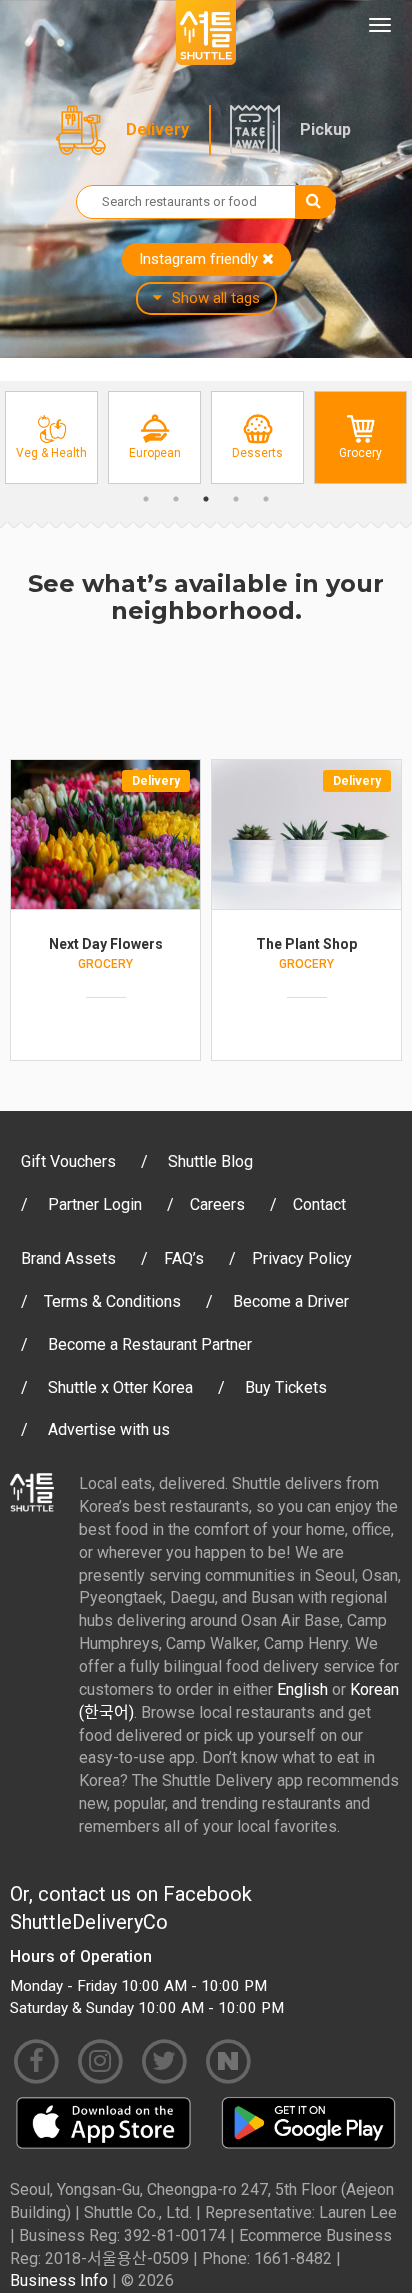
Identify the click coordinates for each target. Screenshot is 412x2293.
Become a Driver (291, 1301)
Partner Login (95, 1204)
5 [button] (266, 499)
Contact (319, 1204)
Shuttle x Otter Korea (120, 1387)
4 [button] (236, 499)
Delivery (157, 129)
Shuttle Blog (210, 1161)
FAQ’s (184, 1258)
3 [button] (206, 499)
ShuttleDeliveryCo (89, 1922)
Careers (217, 1204)
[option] (51, 437)
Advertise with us (109, 1429)
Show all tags (216, 298)
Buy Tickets (286, 1387)
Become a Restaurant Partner (150, 1344)
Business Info (59, 2280)
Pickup (325, 129)
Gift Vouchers (68, 1161)
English (302, 1689)
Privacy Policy (302, 1258)
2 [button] (176, 499)
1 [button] (146, 499)
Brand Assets (68, 1258)
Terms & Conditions (112, 1301)
